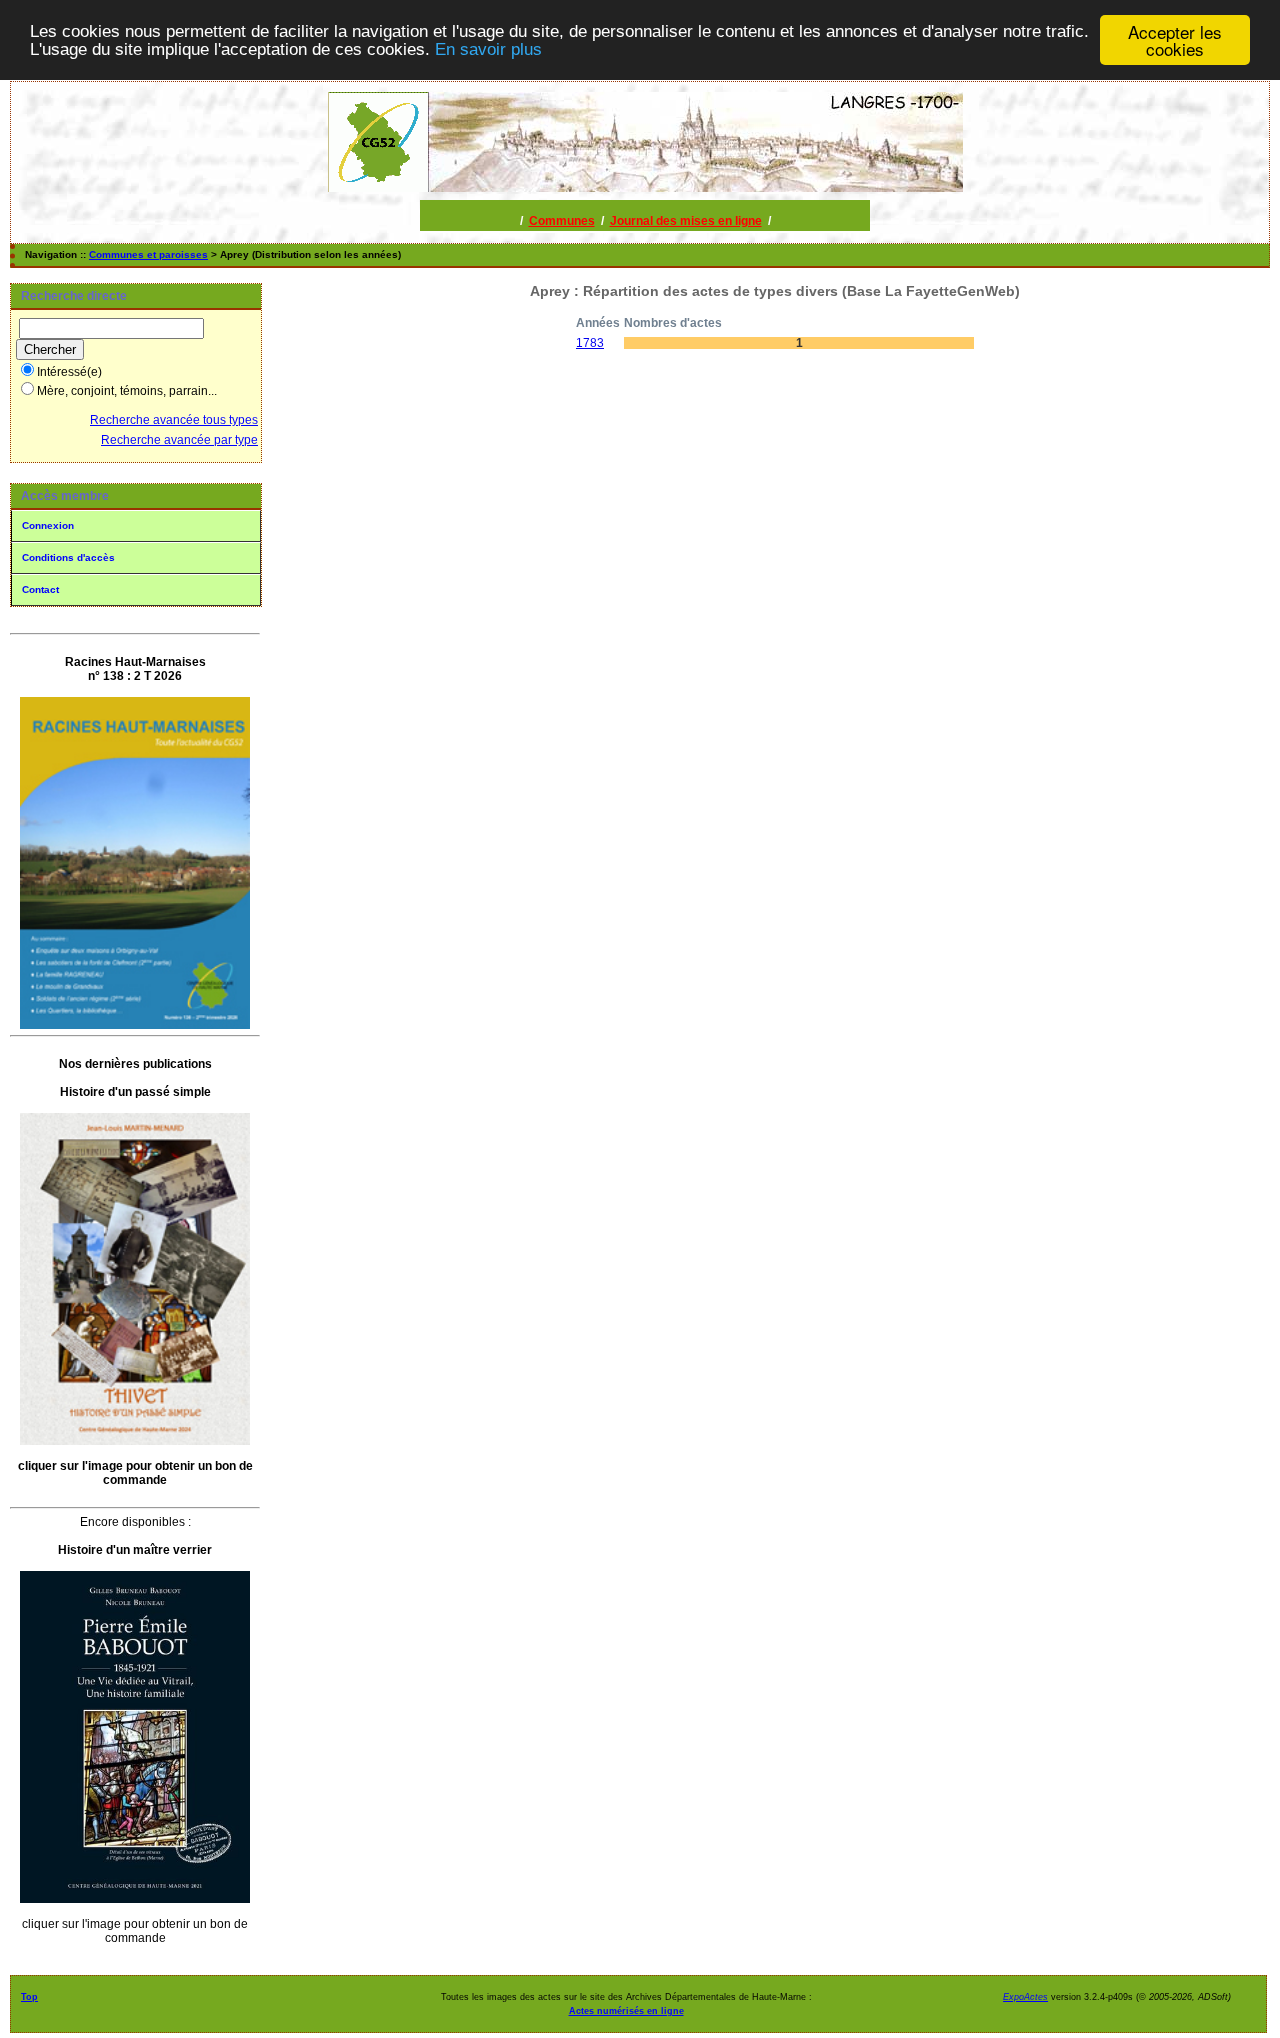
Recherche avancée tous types (174, 420)
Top (29, 1997)
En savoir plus (488, 49)
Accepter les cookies (1175, 40)
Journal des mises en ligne (686, 221)
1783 (590, 343)
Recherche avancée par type (179, 440)
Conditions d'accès (68, 557)
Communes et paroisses (148, 254)
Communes (562, 221)
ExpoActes (1025, 1997)
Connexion (48, 525)
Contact (40, 589)
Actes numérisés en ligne (626, 2011)
